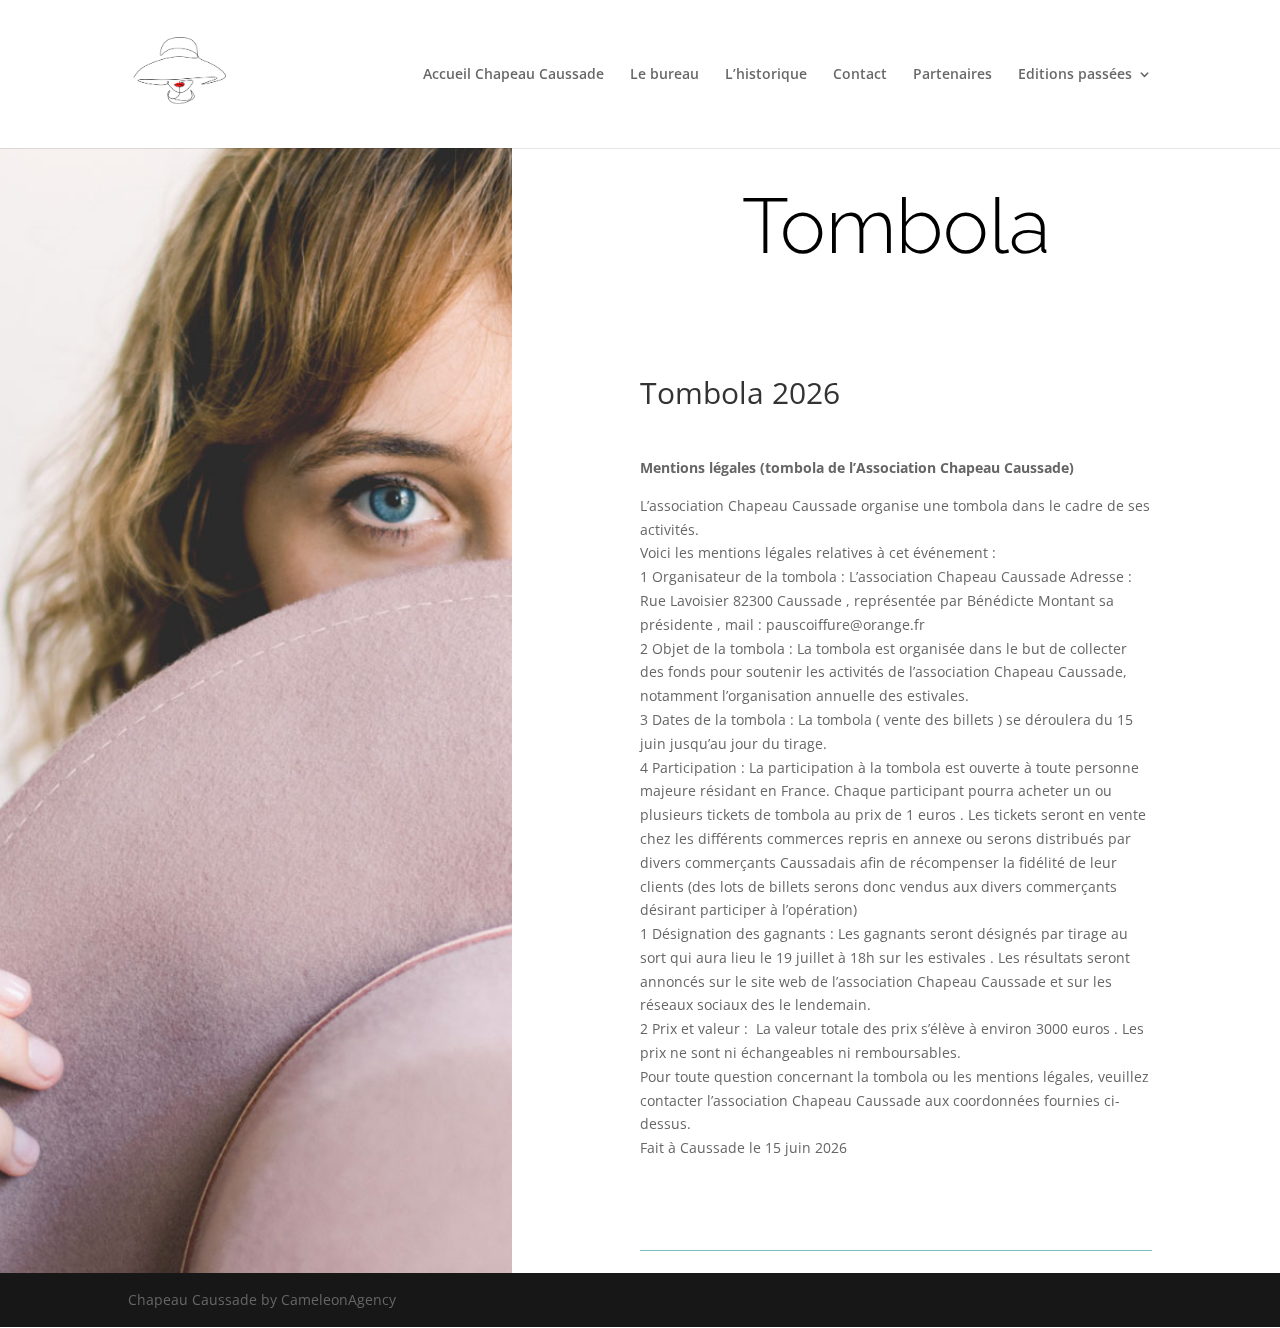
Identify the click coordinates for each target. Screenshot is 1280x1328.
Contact (860, 75)
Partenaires (952, 75)
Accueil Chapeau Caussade (513, 75)
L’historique (766, 75)
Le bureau (664, 75)
